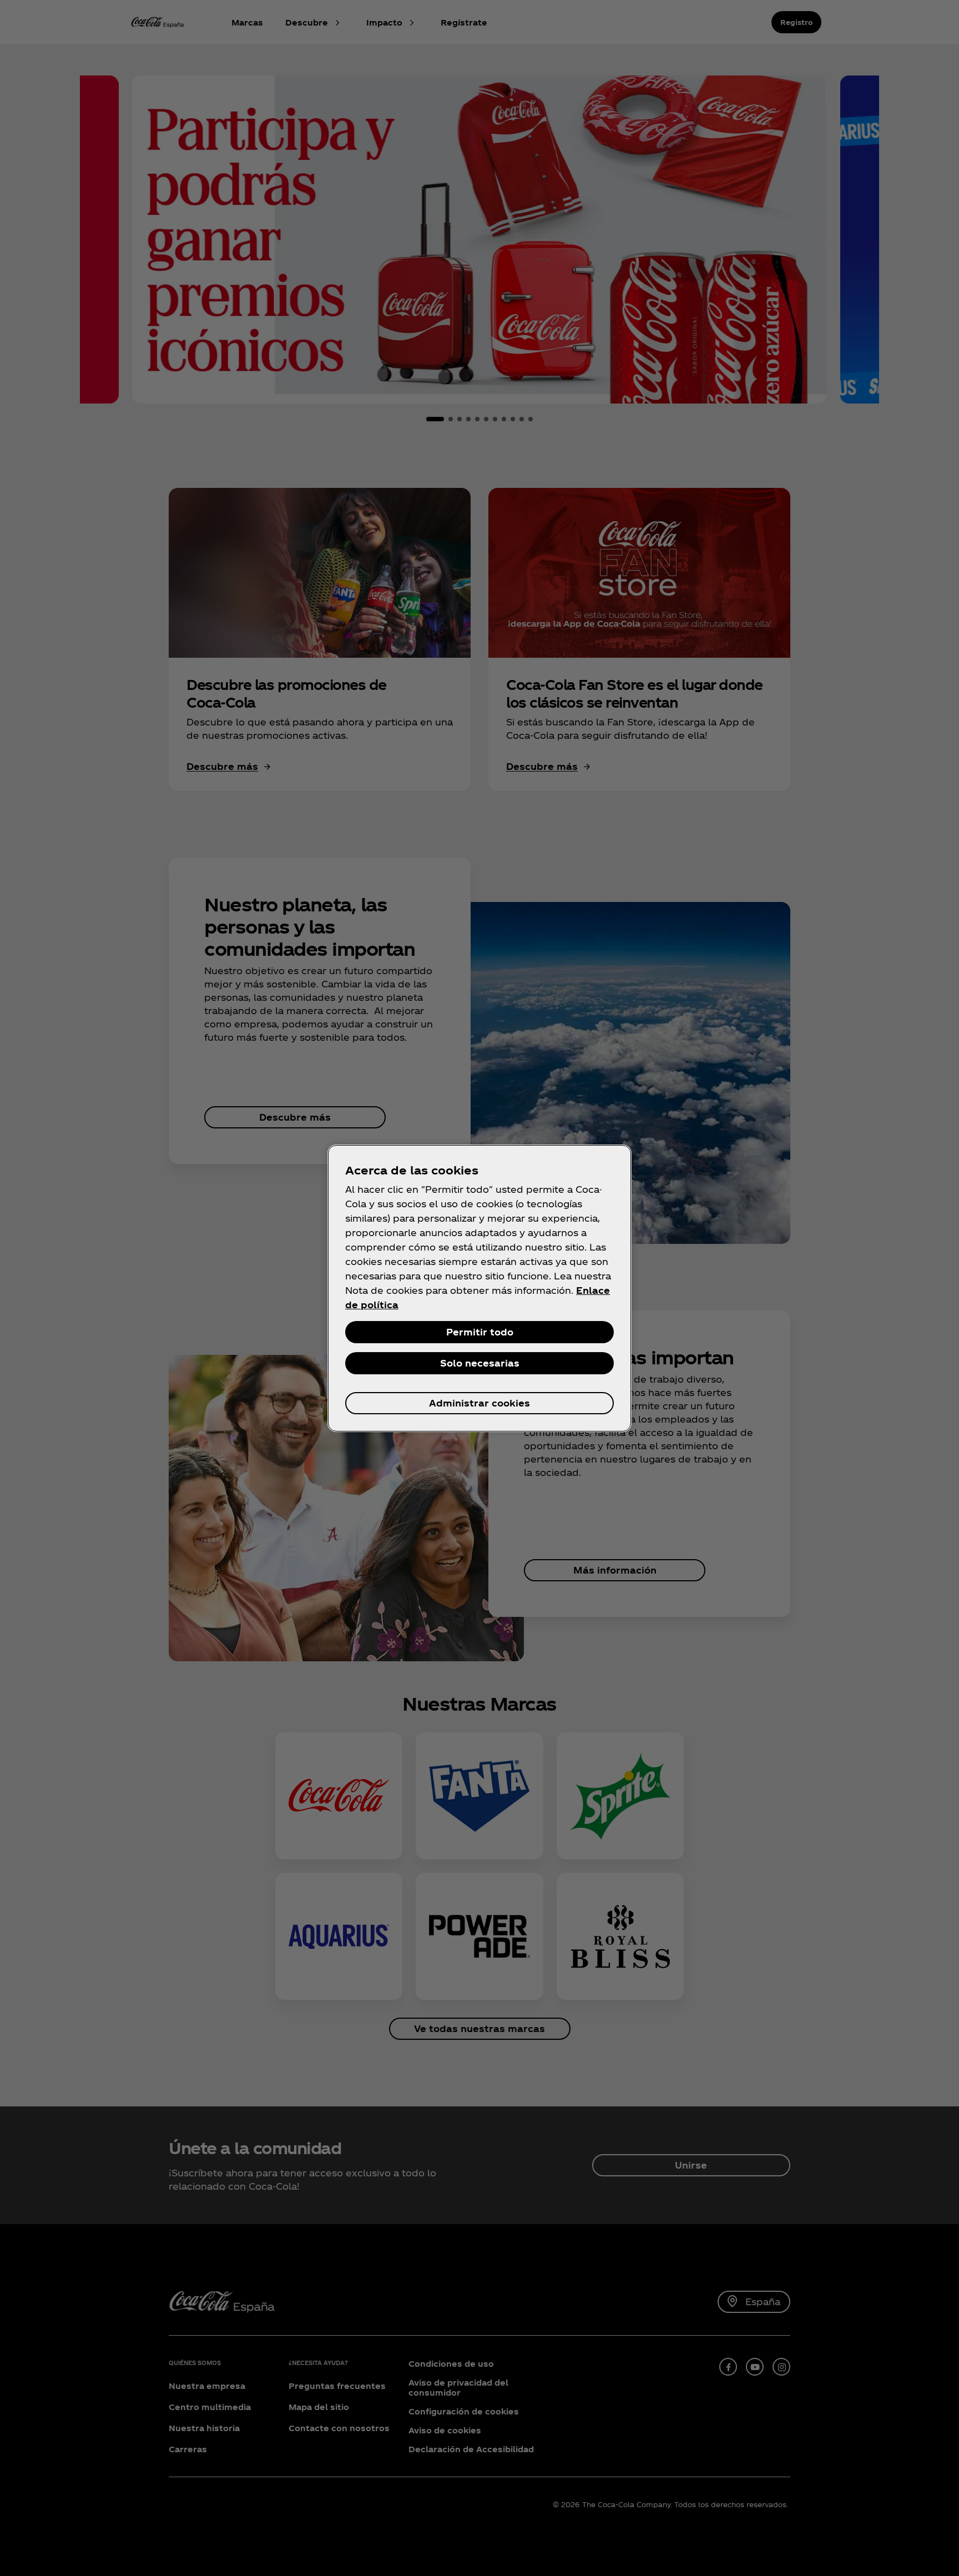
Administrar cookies (479, 1403)
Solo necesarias (480, 1363)
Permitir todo (480, 1332)
